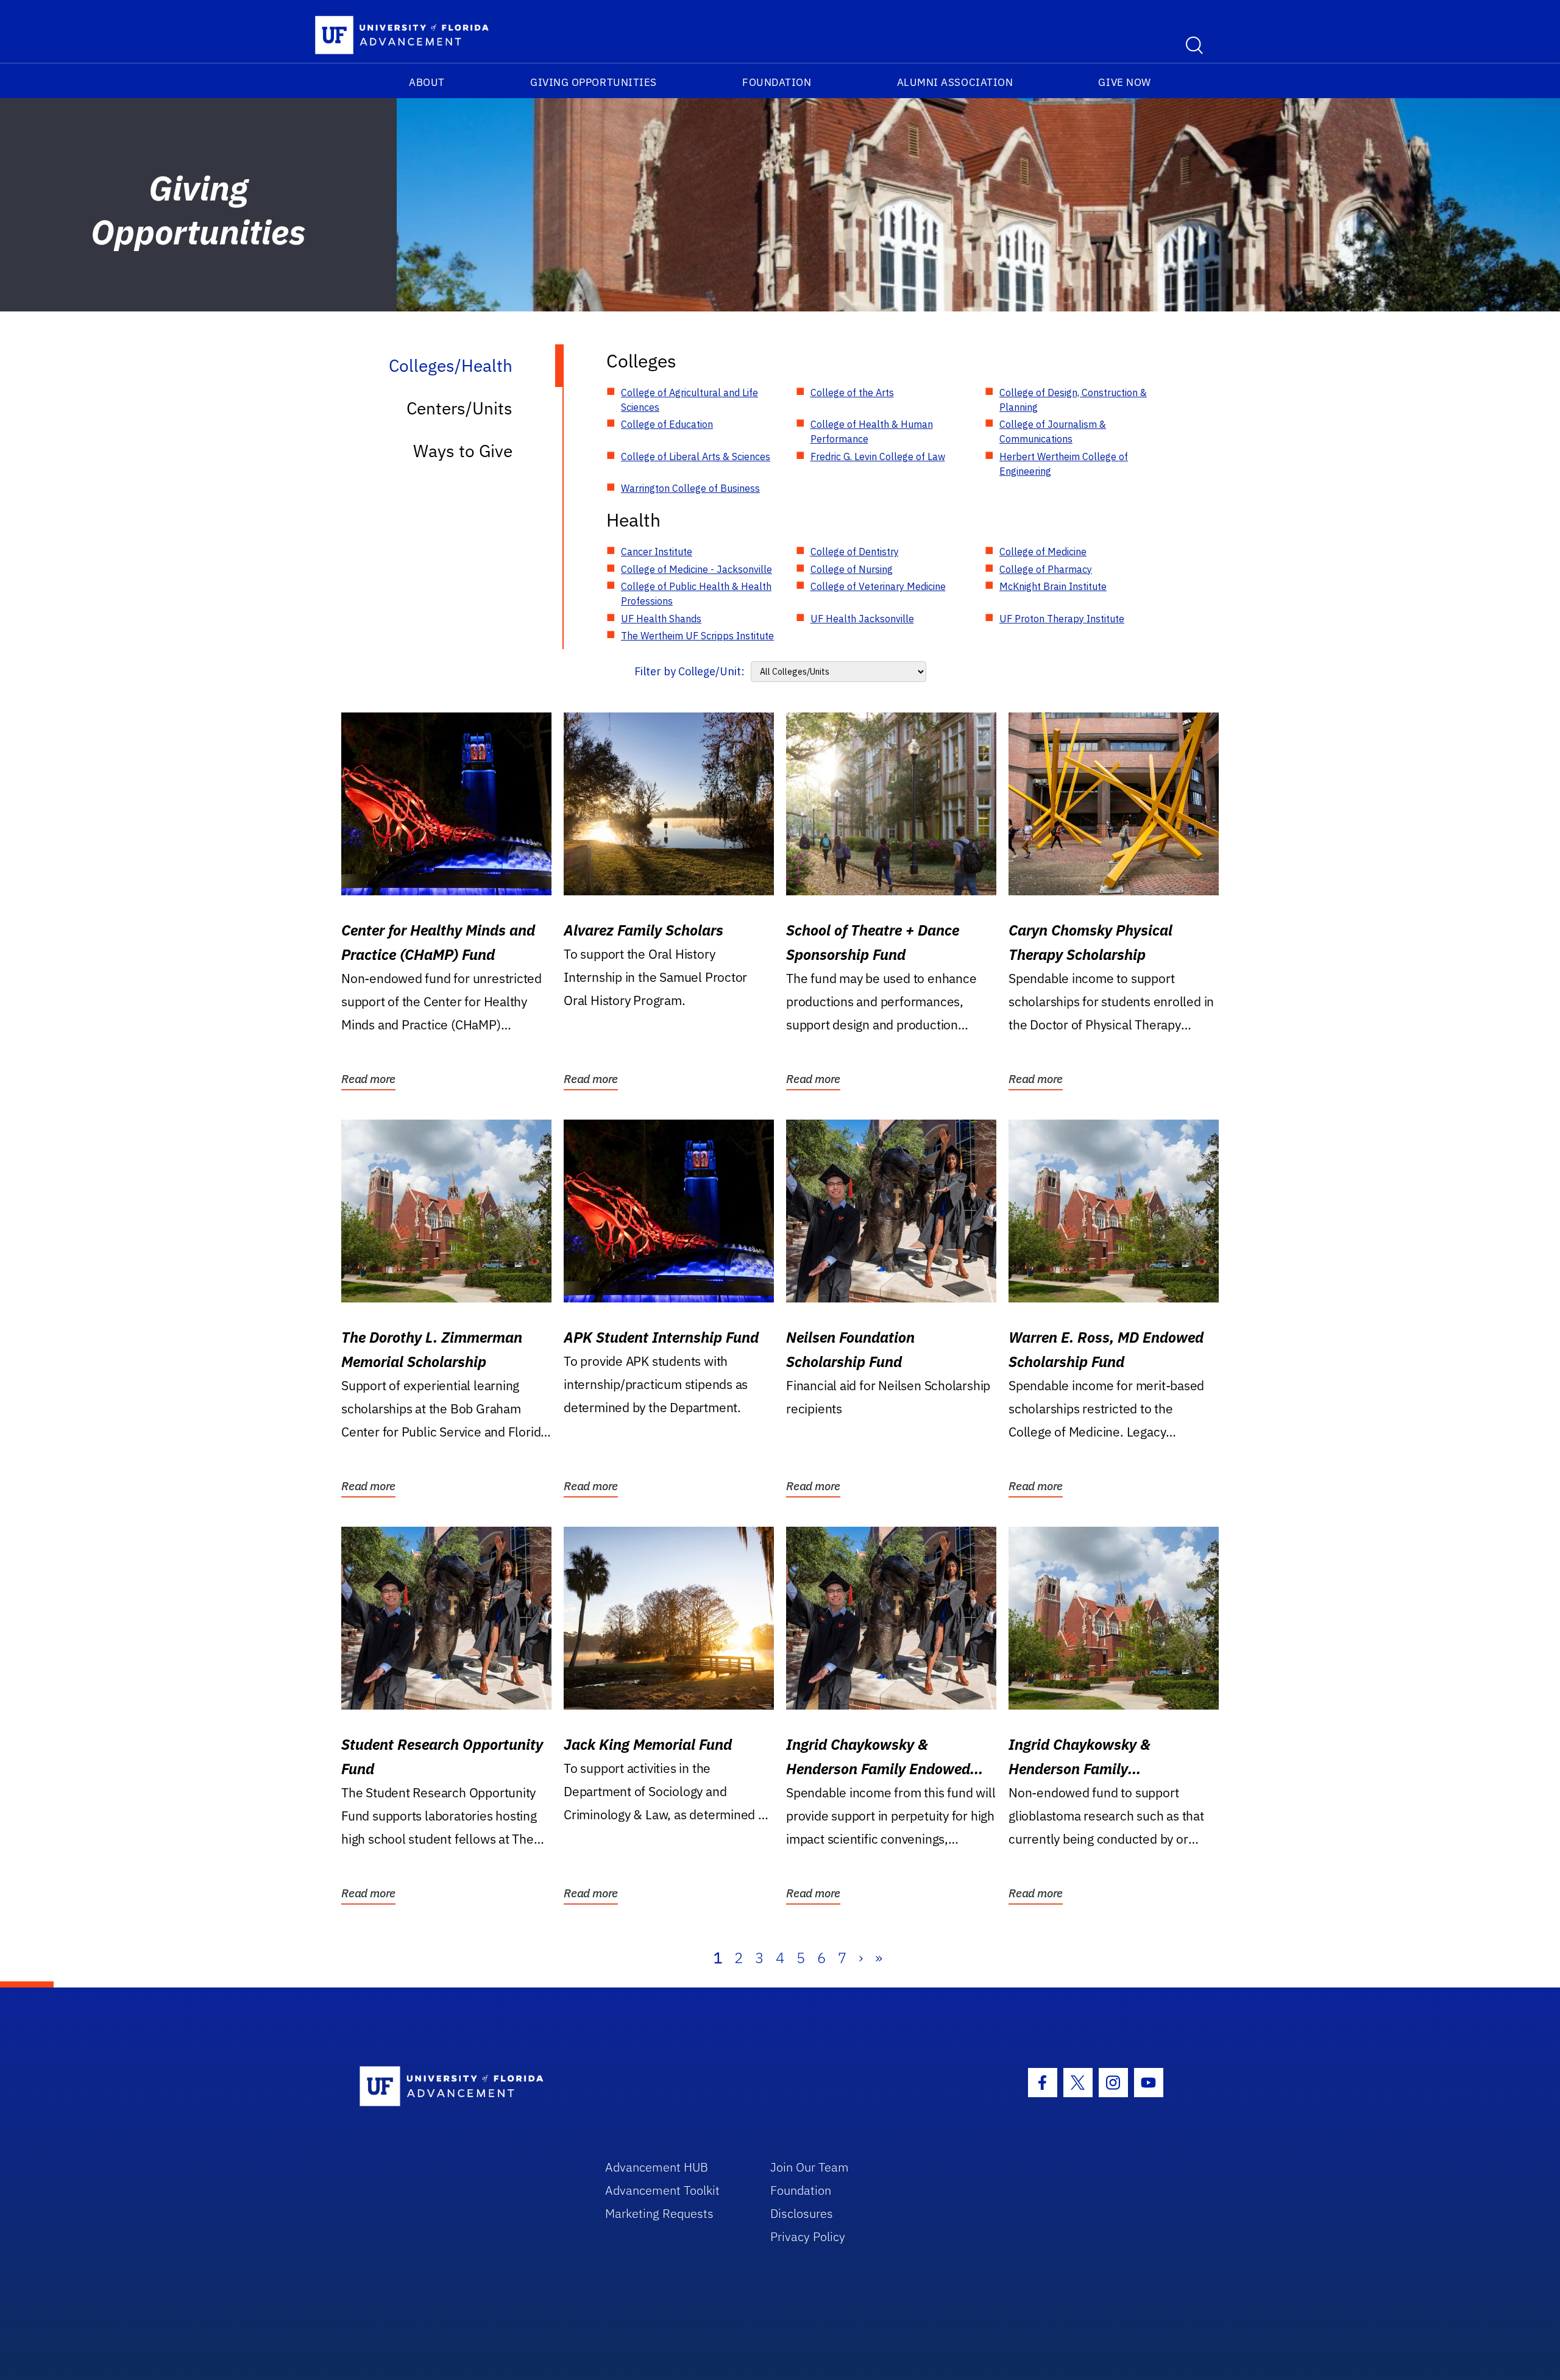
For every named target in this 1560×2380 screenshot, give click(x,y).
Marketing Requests (659, 2213)
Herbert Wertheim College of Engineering (1064, 464)
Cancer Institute (657, 552)
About (427, 82)
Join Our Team (810, 2167)
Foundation (777, 82)
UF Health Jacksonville (862, 619)
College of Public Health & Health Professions (696, 594)
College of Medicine (1043, 552)
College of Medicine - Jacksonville (697, 569)
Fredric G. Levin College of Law (878, 456)
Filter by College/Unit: (690, 671)
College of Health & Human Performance (872, 432)
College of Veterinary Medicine (878, 586)
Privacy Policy (808, 2236)
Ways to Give (463, 451)
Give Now (1124, 82)
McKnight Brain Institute (1053, 586)
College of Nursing (852, 569)
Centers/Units (459, 408)
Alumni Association (955, 82)
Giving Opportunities (594, 82)
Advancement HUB (657, 2167)
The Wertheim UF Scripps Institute (697, 636)
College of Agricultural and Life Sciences (690, 400)
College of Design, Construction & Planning (1073, 400)
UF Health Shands (661, 619)
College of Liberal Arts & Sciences (696, 456)
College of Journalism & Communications (1053, 432)
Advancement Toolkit (662, 2190)
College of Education (667, 424)
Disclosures (802, 2213)
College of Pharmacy (1046, 569)
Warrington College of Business (690, 488)
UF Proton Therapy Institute (1062, 619)
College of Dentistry (855, 552)
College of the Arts (852, 393)
